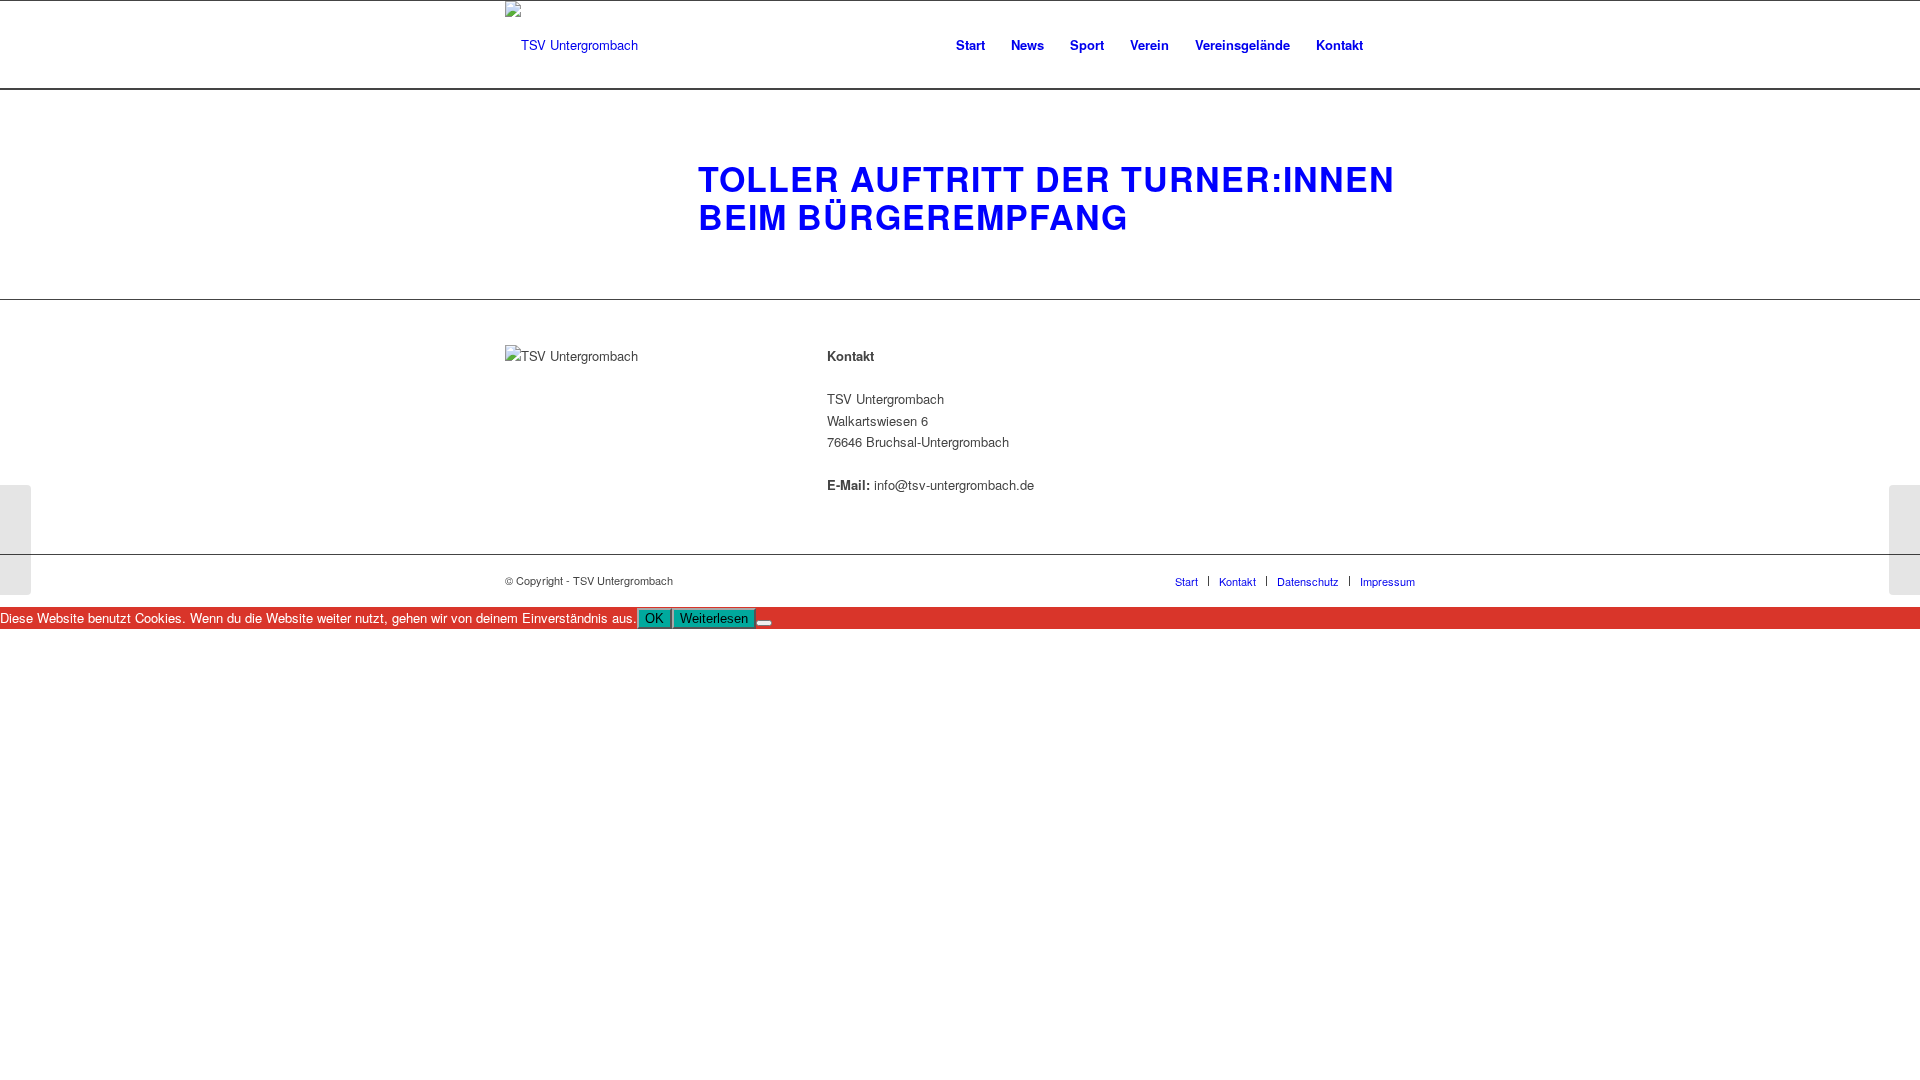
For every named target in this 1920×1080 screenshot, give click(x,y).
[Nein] (764, 623)
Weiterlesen (714, 618)
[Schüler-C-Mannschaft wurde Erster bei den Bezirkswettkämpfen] (15, 540)
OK (654, 618)
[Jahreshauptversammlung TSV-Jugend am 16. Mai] (1904, 540)
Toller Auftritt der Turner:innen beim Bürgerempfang (1046, 196)
